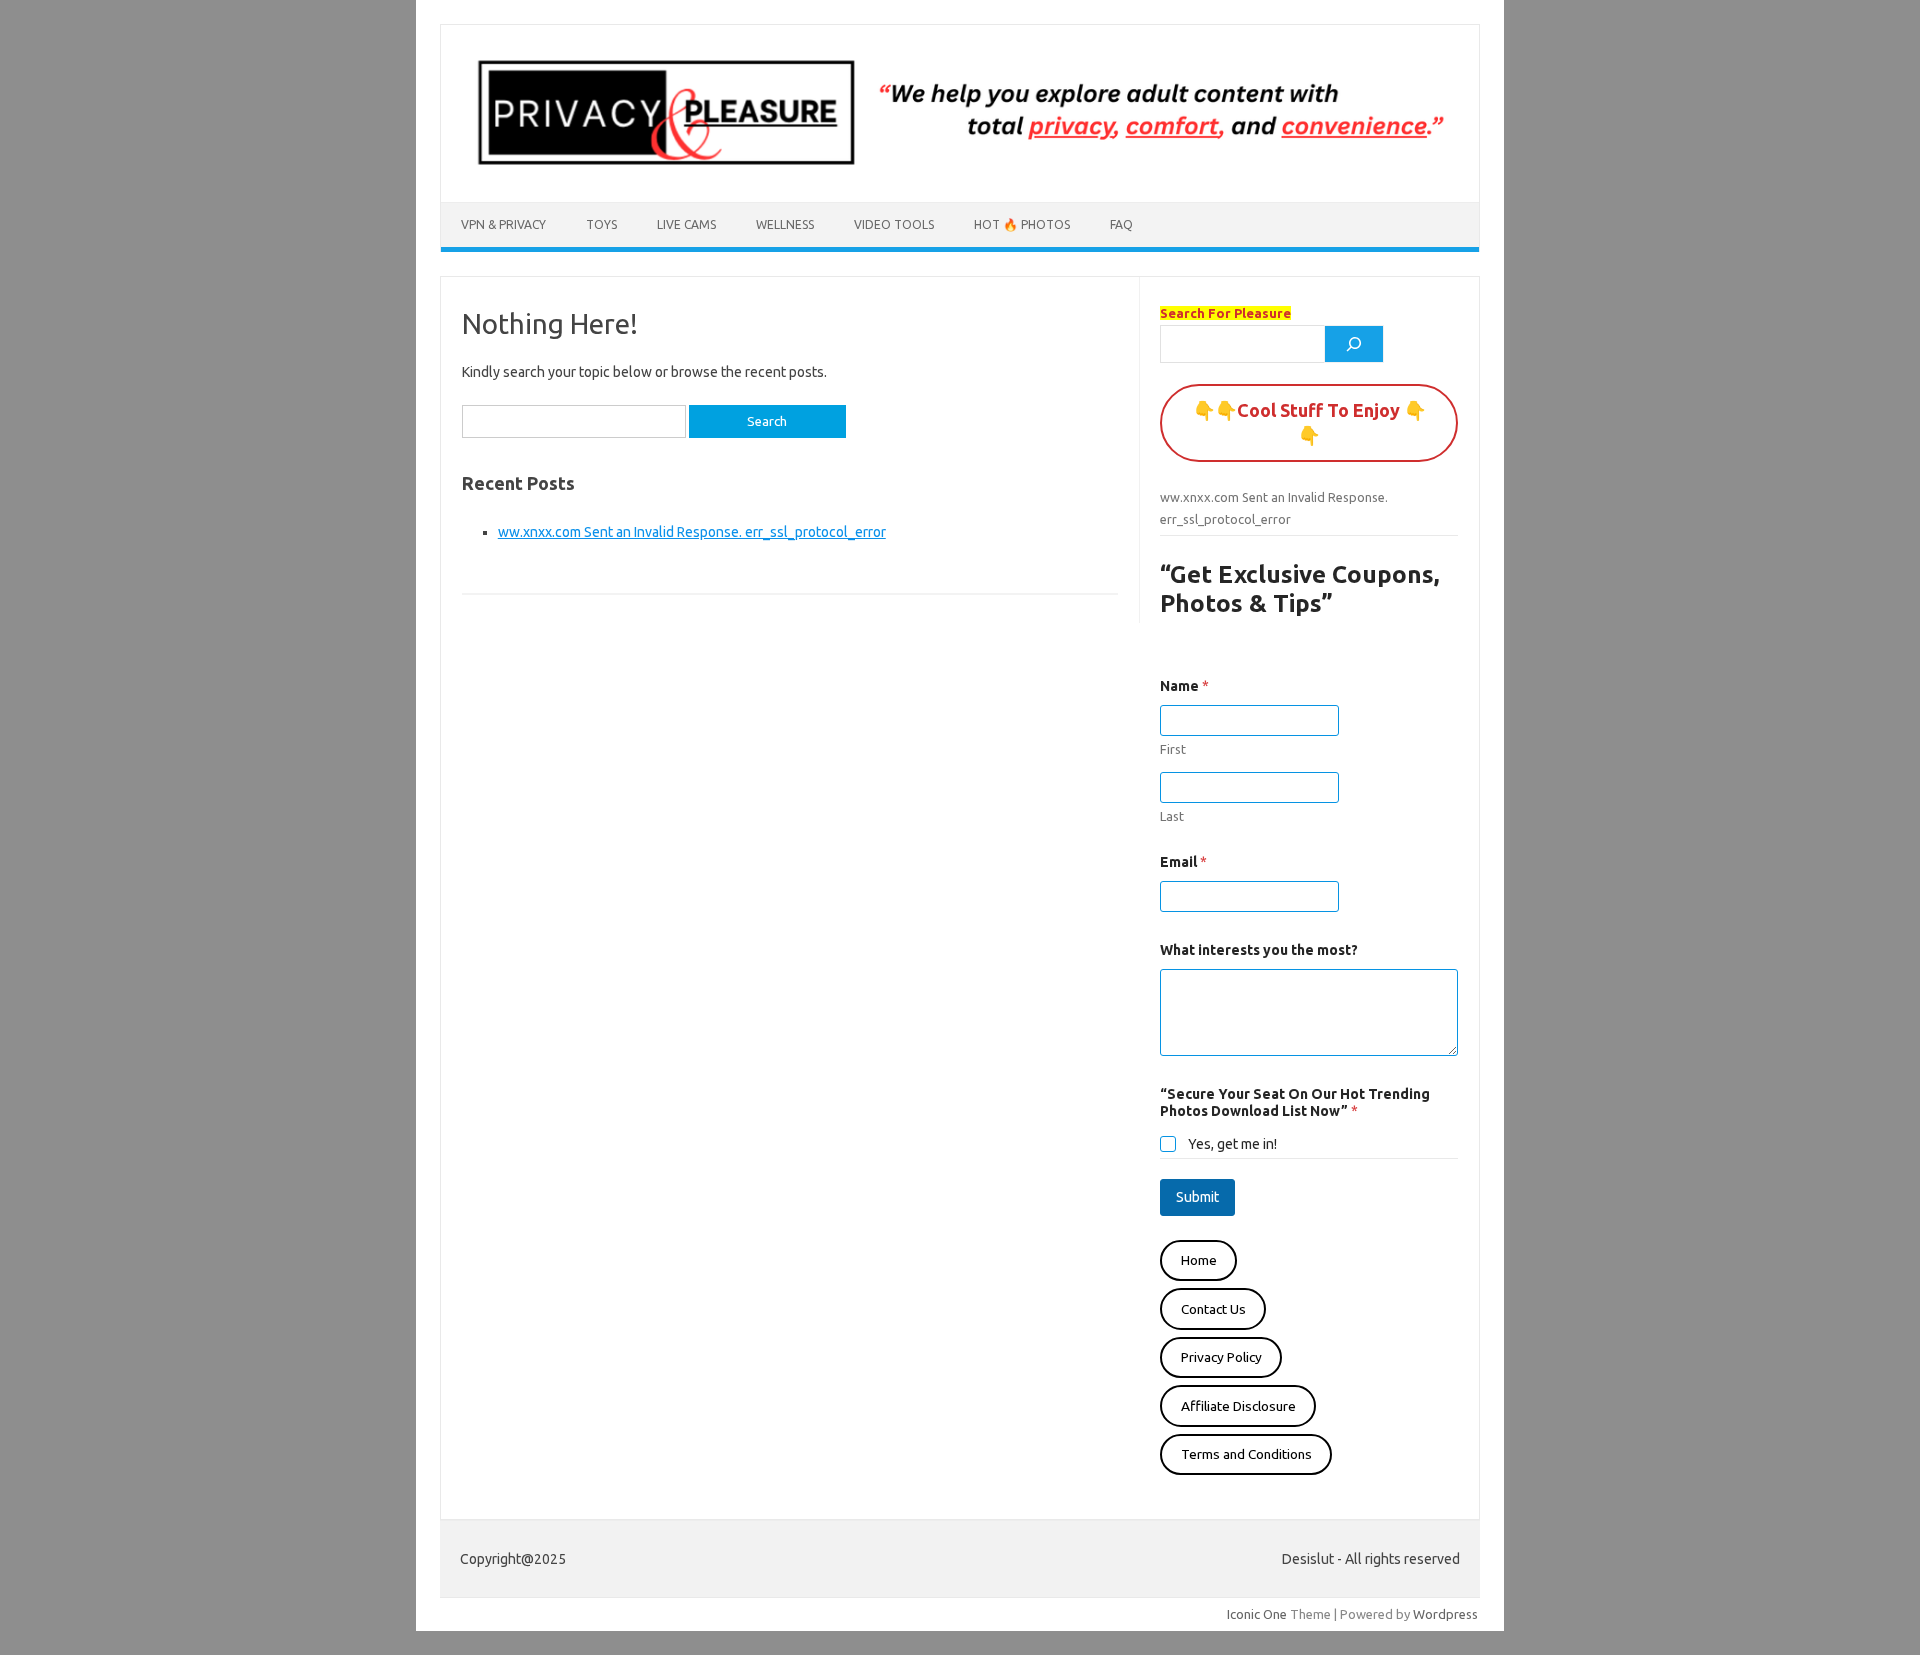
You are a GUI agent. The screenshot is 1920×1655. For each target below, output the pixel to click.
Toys (601, 224)
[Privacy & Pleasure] (960, 168)
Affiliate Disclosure (1238, 1406)
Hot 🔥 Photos (1022, 224)
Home (1199, 1260)
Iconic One (1257, 1614)
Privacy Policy (1221, 1357)
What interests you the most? (1259, 950)
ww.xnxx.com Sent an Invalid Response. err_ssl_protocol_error (692, 532)
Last (1172, 816)
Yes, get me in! (1232, 1144)
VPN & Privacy (503, 224)
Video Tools (894, 224)
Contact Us (1213, 1309)
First (1173, 749)
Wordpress (1445, 1614)
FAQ (1121, 224)
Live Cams (686, 224)
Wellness (785, 224)
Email (1183, 862)
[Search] (1354, 344)
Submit (1197, 1197)
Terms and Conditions (1246, 1454)
